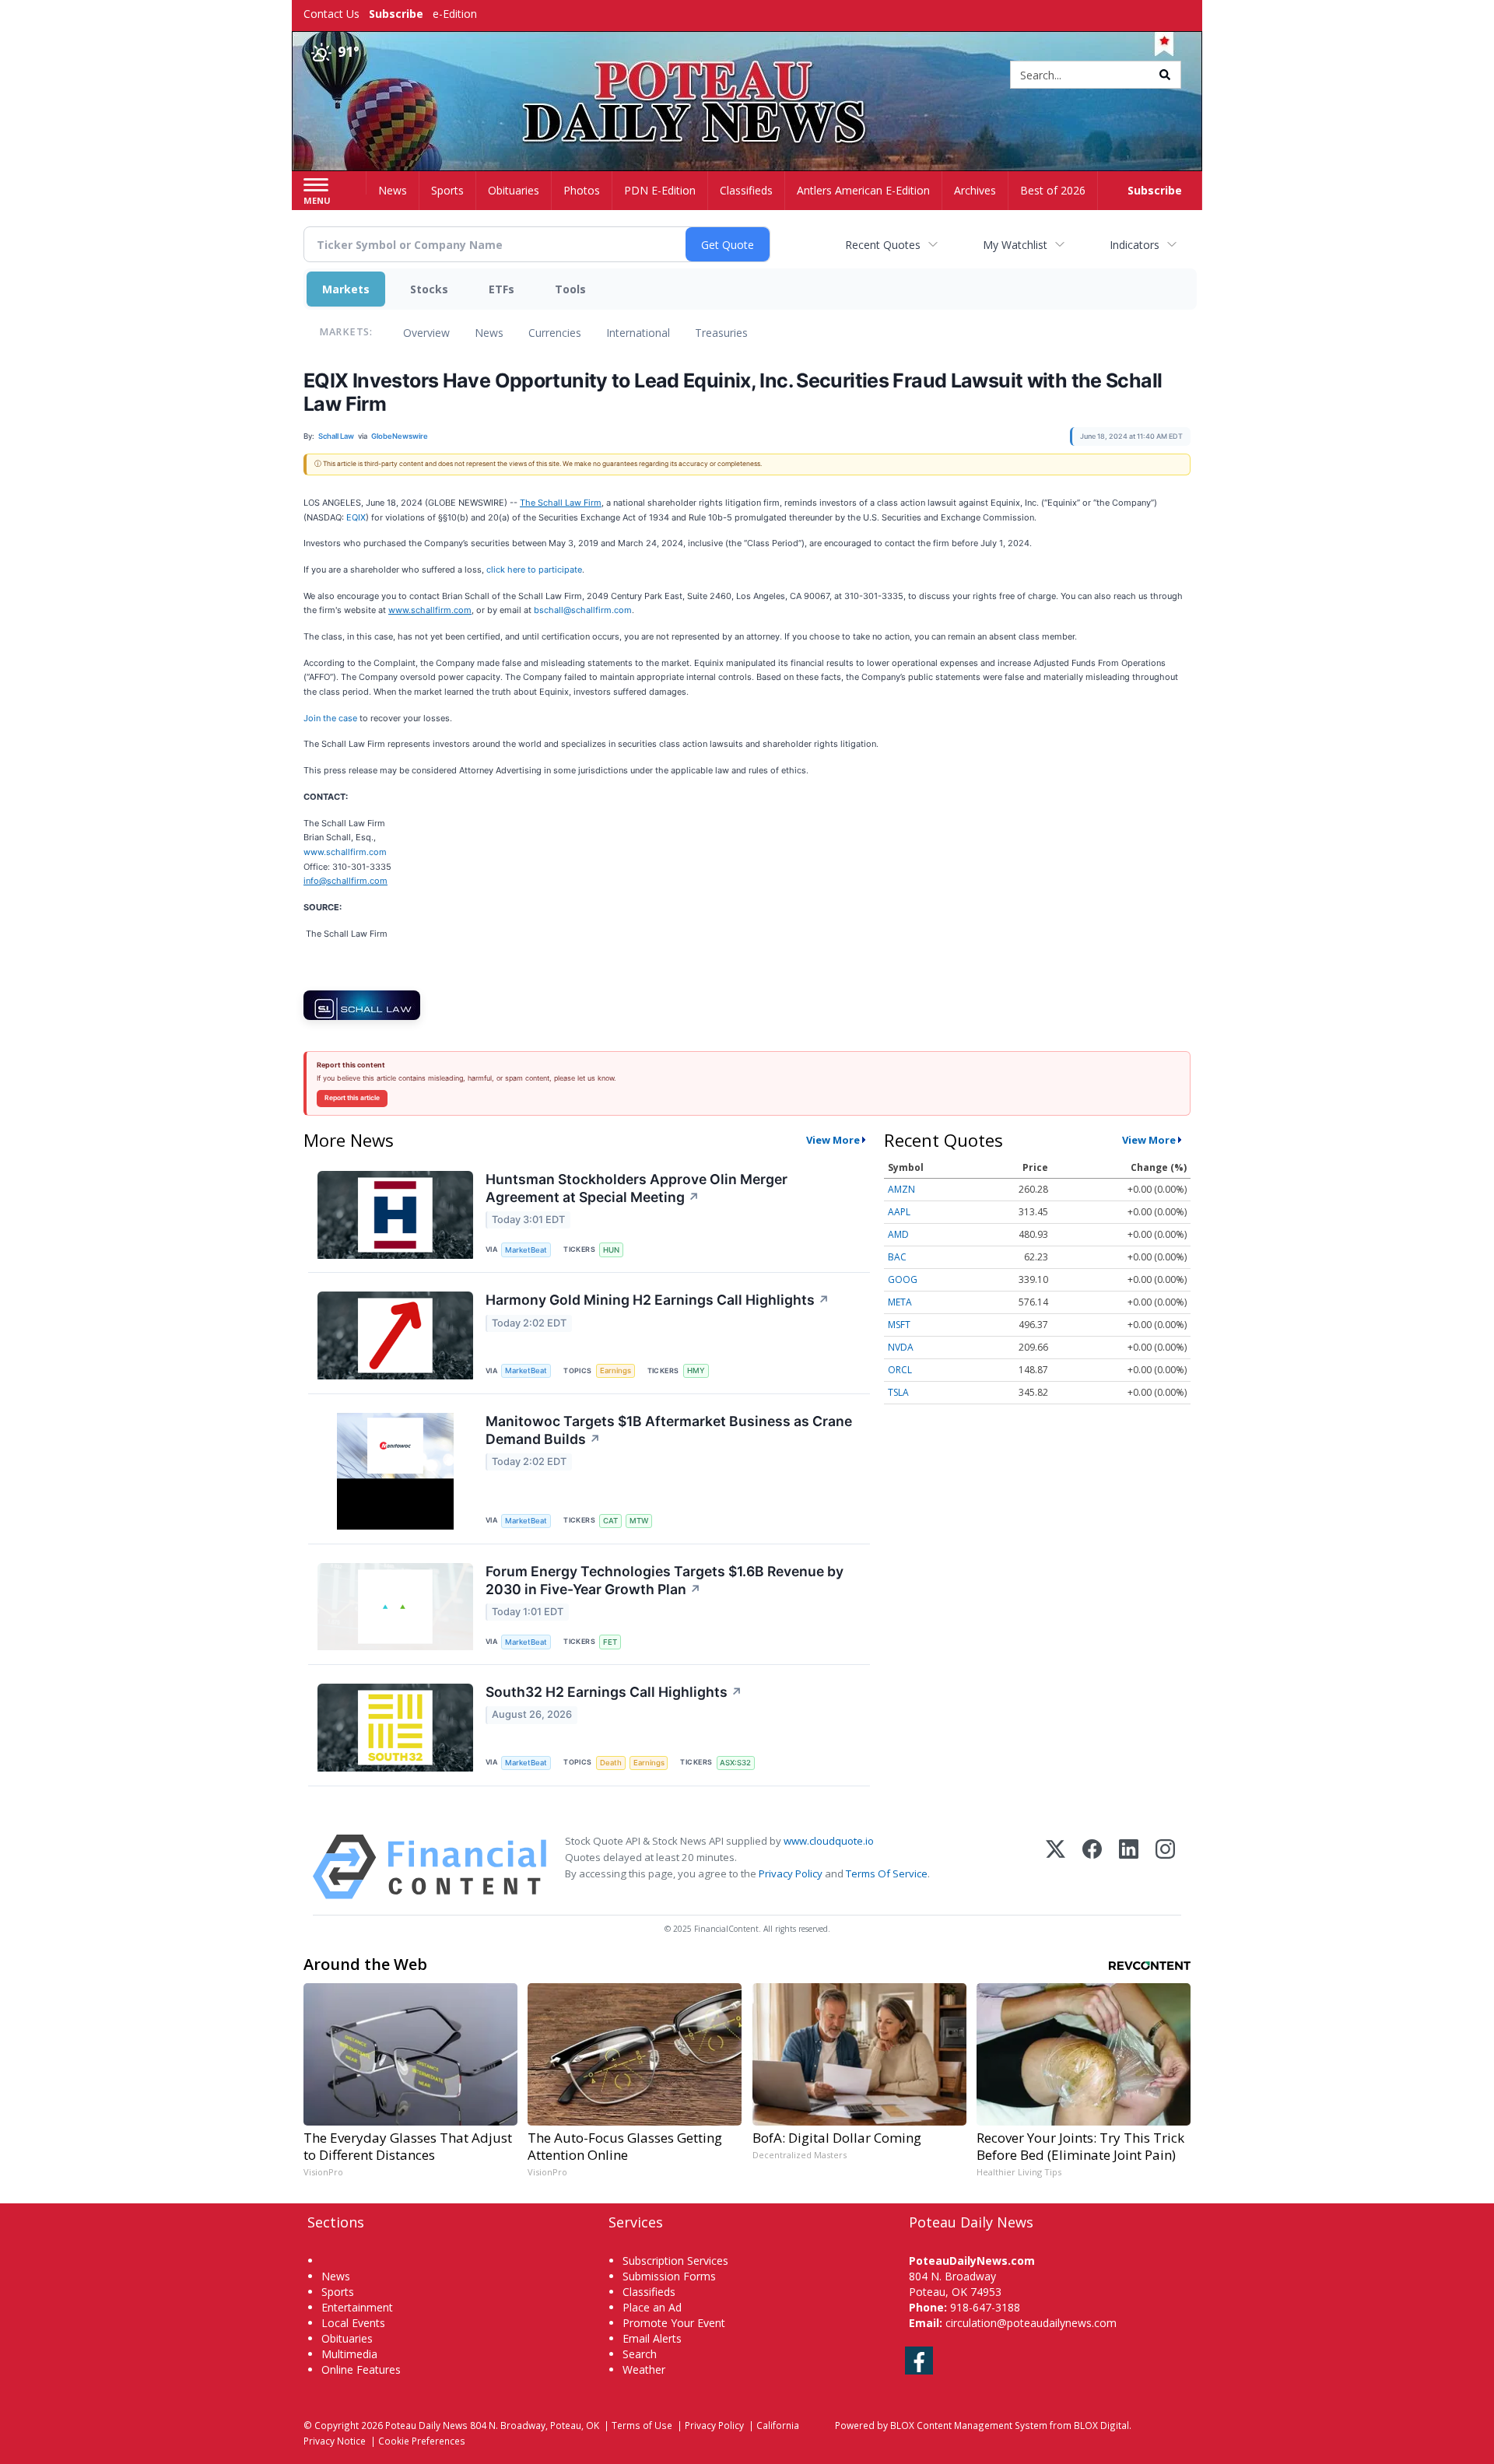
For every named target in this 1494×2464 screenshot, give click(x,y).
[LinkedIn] (1129, 1867)
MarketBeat (526, 1250)
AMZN (901, 1189)
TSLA (898, 1392)
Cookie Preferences (422, 2441)
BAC (897, 1257)
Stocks (429, 289)
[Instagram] (1165, 1867)
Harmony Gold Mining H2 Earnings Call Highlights (658, 1300)
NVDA (901, 1347)
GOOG (903, 1279)
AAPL (899, 1212)
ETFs (502, 289)
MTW (639, 1521)
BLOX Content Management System (969, 2425)
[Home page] (747, 76)
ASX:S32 (735, 1763)
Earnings (615, 1370)
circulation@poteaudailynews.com (1031, 2323)
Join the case (330, 718)
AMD (898, 1234)
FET (610, 1642)
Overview (426, 333)
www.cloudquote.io (829, 1841)
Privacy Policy (791, 1873)
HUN (611, 1250)
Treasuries (721, 333)
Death (611, 1763)
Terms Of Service (887, 1873)
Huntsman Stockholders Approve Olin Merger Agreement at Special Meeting (637, 1188)
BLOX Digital (1101, 2425)
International (638, 333)
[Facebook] (1092, 1867)
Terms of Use (642, 2425)
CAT (610, 1521)
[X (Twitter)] (1056, 1867)
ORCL (900, 1370)
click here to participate (534, 570)
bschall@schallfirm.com (583, 610)
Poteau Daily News (426, 2425)
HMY (696, 1370)
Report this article (352, 1098)
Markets (346, 289)
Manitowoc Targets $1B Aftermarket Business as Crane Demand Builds (669, 1430)
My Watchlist (1015, 245)
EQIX (356, 517)
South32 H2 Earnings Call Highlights (614, 1692)
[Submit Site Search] (1165, 75)
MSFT (899, 1325)
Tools (570, 289)
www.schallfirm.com (345, 852)
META (900, 1302)
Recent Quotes (883, 245)
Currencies (555, 333)
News (489, 333)
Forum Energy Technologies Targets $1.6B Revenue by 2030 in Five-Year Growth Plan (665, 1580)
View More (833, 1140)
